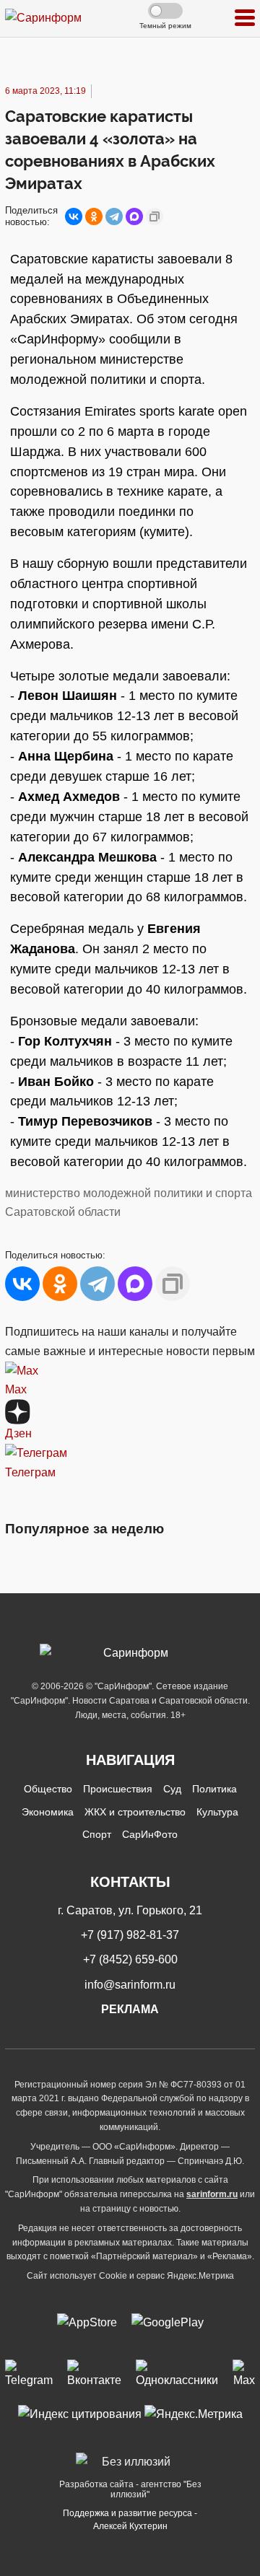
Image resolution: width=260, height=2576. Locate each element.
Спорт (97, 1834)
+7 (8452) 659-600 (130, 1959)
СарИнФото (150, 1834)
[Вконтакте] (94, 2375)
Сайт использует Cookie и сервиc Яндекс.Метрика (130, 2276)
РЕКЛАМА (130, 2009)
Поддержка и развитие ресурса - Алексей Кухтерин (130, 2520)
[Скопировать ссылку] (155, 216)
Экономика (48, 1812)
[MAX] (134, 216)
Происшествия (118, 1789)
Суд (172, 1789)
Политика (214, 1789)
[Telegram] (114, 216)
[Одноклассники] (94, 216)
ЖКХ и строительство (135, 1812)
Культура (217, 1812)
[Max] (244, 2375)
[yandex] (80, 2413)
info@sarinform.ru (130, 1985)
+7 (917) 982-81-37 (130, 1935)
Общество (48, 1789)
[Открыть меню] (245, 18)
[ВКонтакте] (74, 216)
